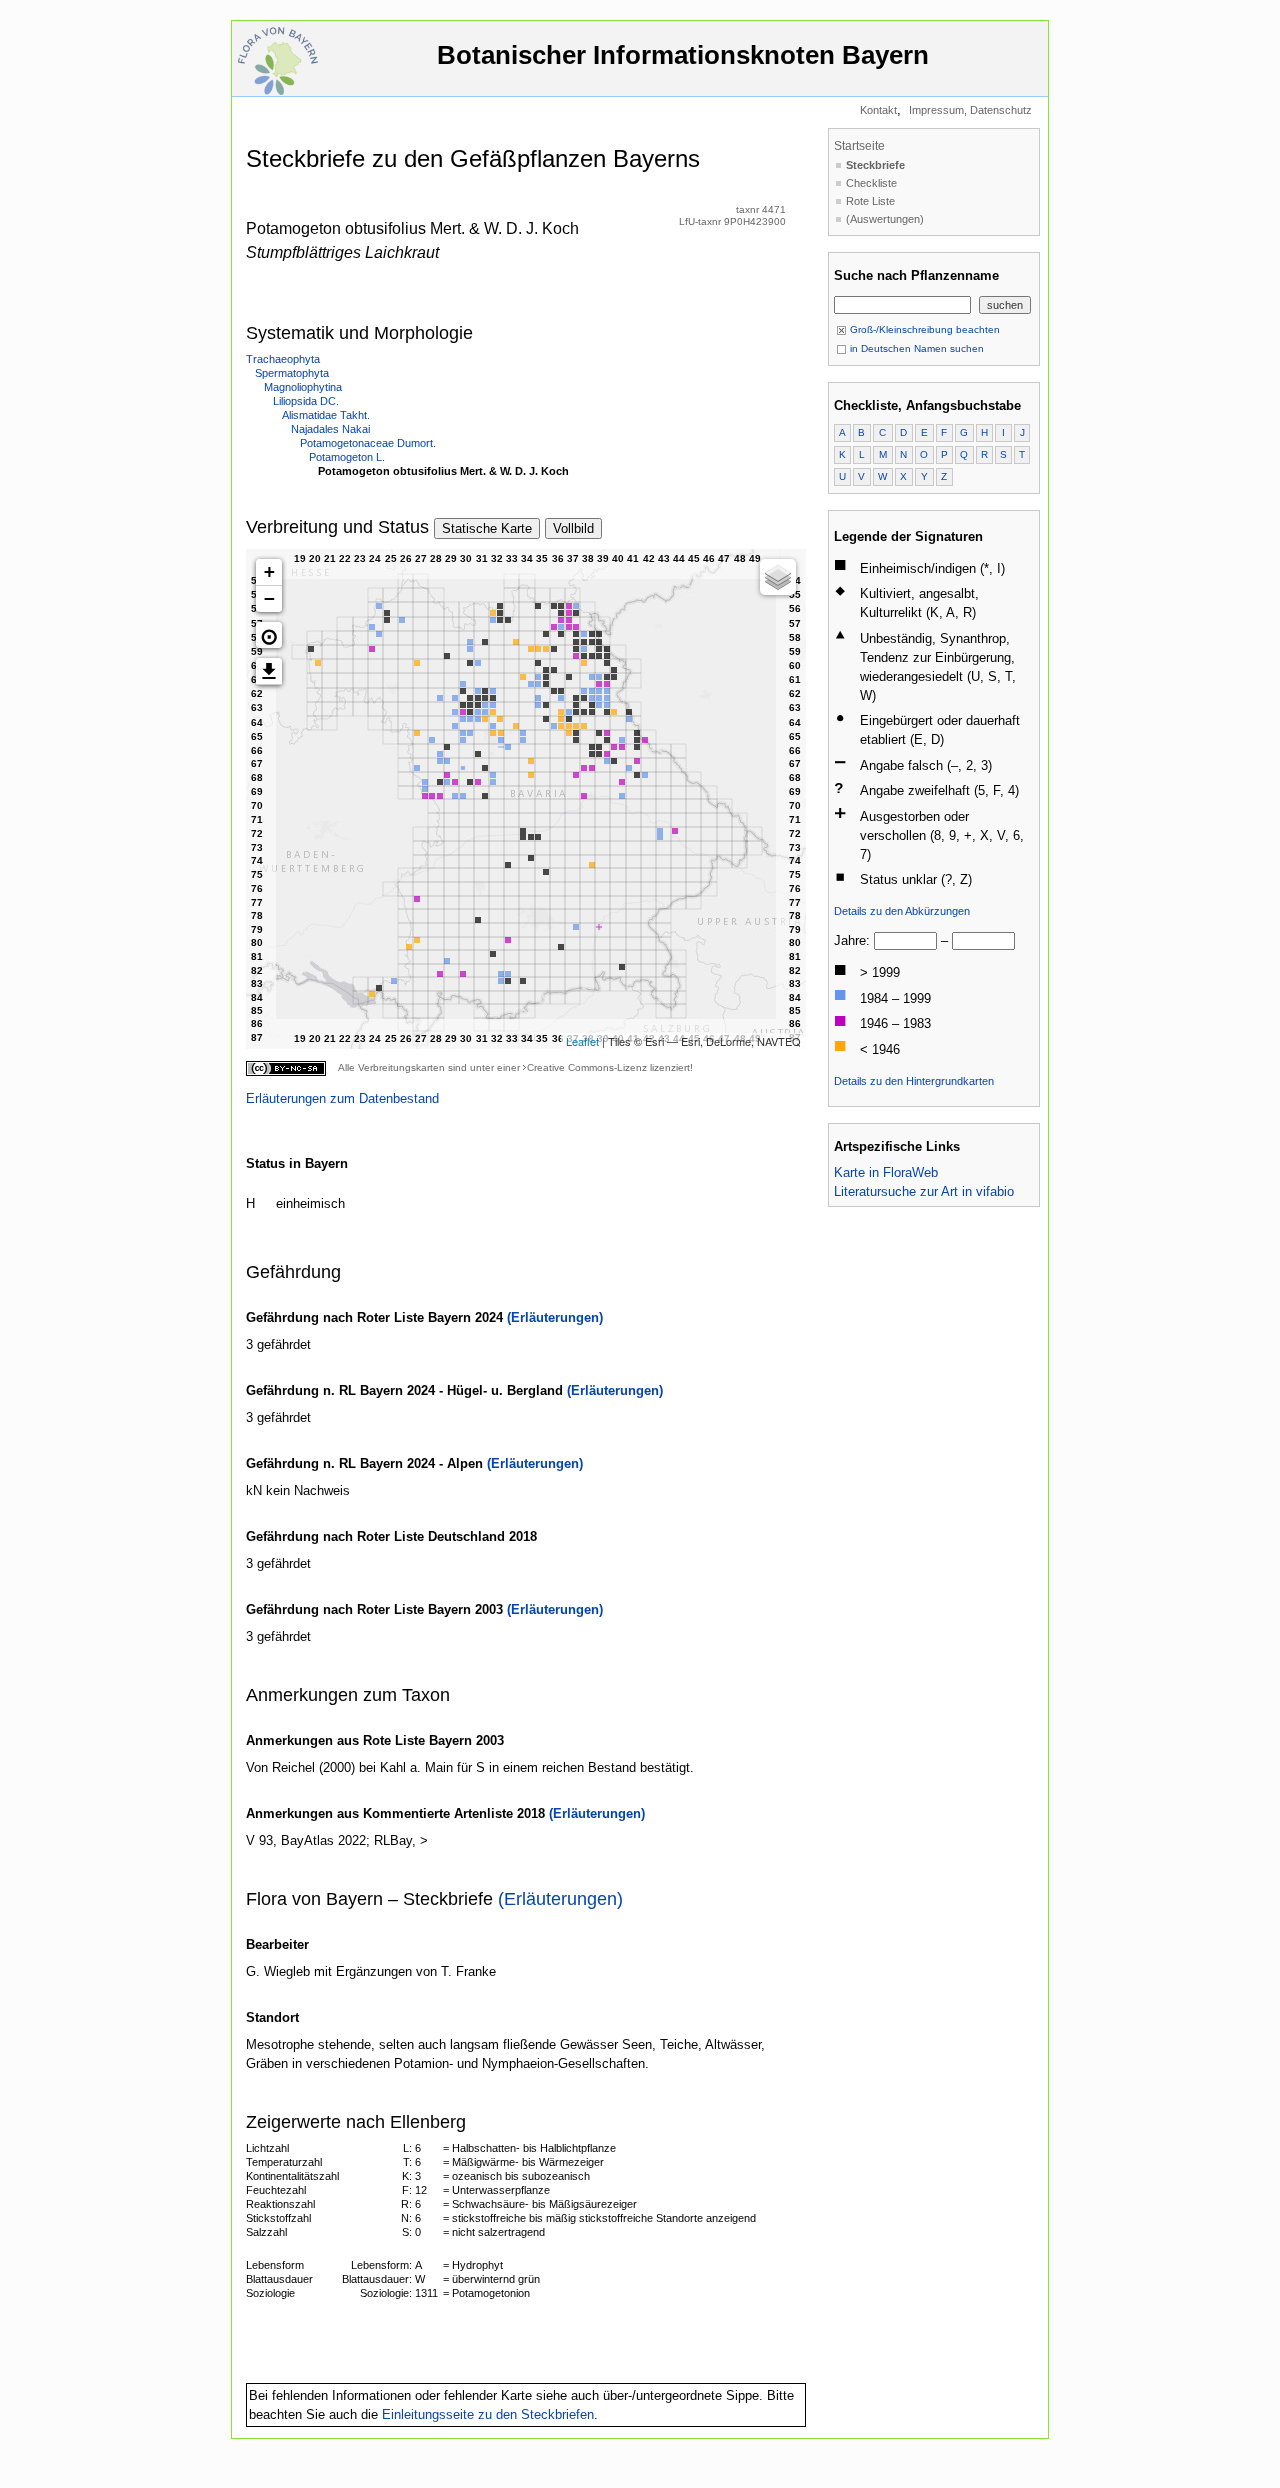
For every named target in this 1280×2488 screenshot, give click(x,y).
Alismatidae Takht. (326, 415)
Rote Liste (870, 201)
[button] (269, 635)
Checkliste (871, 183)
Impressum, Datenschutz (970, 110)
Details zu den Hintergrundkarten (914, 1081)
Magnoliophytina (303, 387)
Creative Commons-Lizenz (587, 1067)
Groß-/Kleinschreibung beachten (923, 329)
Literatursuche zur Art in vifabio (924, 1191)
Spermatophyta (292, 373)
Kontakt (878, 110)
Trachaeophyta (283, 359)
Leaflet (582, 1041)
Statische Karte (487, 528)
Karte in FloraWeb (886, 1172)
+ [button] (269, 571)
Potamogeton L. (347, 457)
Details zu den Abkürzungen (902, 911)
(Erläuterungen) (555, 1317)
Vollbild (573, 528)
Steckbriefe (875, 165)
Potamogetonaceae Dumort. (368, 443)
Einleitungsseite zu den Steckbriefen (488, 2414)
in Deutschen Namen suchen (915, 348)
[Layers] (778, 577)
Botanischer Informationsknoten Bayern (683, 55)
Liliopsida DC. (306, 401)
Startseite (859, 146)
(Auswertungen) (885, 219)
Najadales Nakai (330, 429)
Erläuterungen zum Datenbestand (342, 1098)
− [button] (269, 598)
